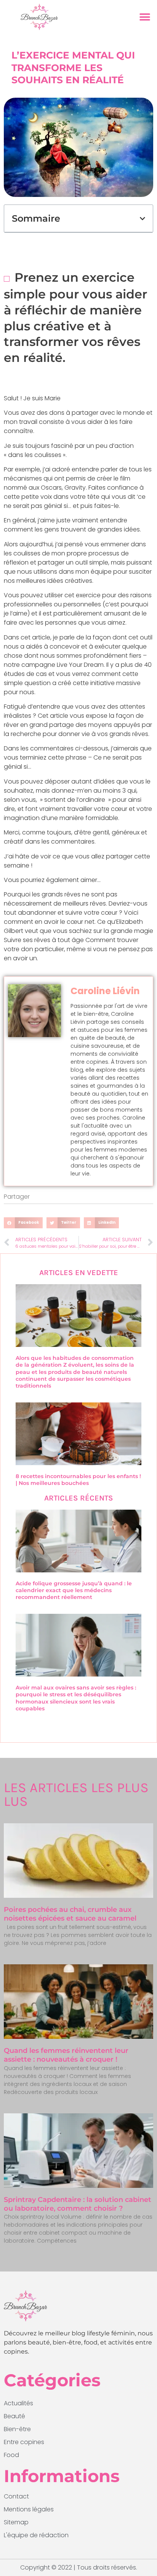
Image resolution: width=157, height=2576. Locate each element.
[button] (145, 17)
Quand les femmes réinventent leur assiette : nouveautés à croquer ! (66, 2055)
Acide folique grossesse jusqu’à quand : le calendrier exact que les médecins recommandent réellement (74, 1590)
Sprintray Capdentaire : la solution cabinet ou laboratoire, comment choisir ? (78, 2204)
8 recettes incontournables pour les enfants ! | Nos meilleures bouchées (78, 1480)
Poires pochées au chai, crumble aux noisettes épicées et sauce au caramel (70, 1914)
